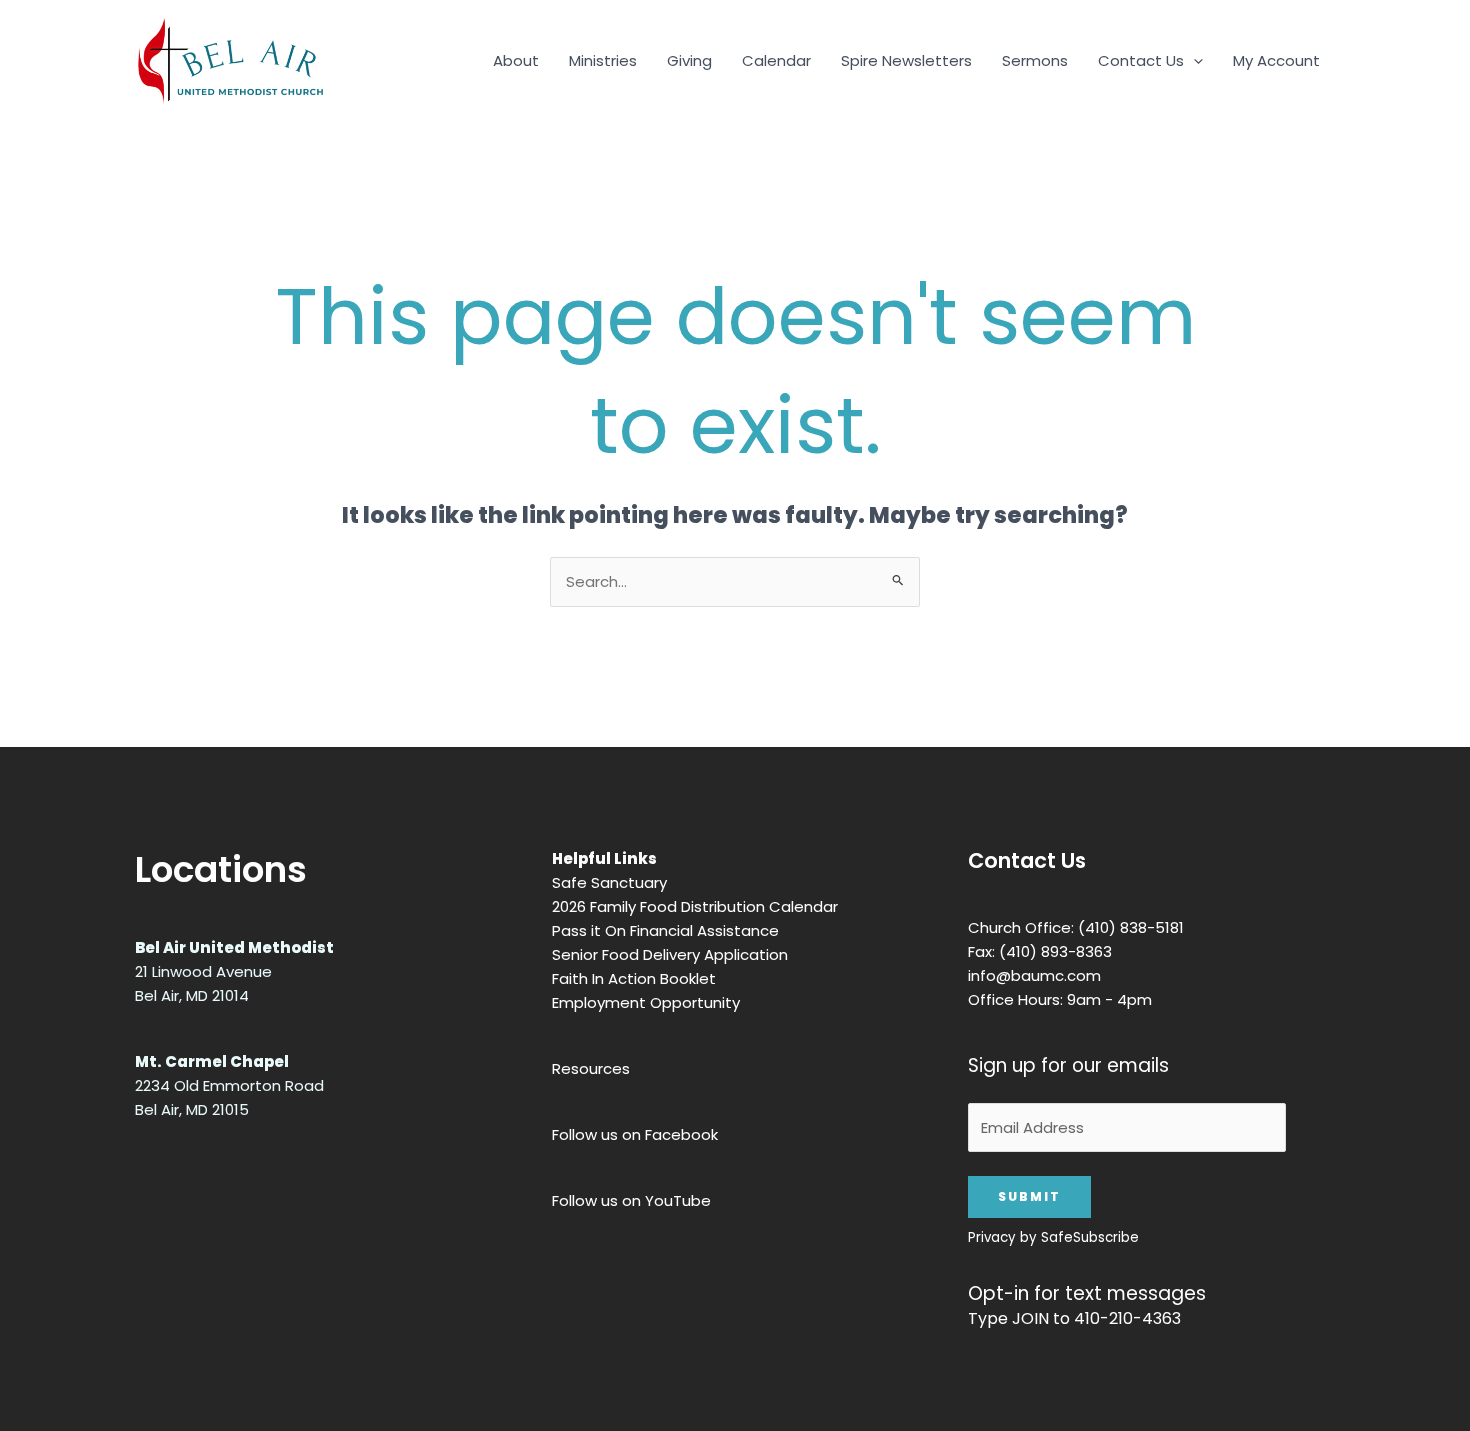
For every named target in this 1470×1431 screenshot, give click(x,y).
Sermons (1035, 60)
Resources (591, 1068)
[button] (1193, 61)
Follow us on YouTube (631, 1200)
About (516, 60)
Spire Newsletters (906, 60)
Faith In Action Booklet (634, 978)
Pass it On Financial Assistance (665, 930)
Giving (689, 60)
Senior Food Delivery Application (670, 954)
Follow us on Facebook (635, 1134)
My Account (1276, 60)
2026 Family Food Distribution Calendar (695, 906)
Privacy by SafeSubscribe (1053, 1237)
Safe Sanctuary (609, 882)
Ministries (603, 60)
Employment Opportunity (646, 1002)
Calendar (776, 60)
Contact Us (1141, 60)
